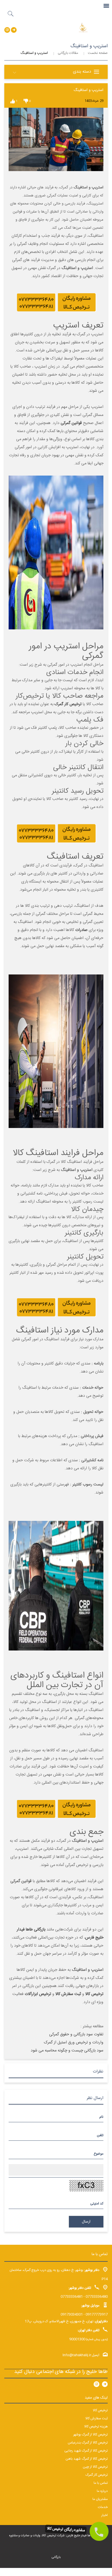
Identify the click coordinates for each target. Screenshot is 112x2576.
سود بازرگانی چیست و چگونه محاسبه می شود (67, 2051)
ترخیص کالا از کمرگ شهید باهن (87, 2459)
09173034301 (72, 2314)
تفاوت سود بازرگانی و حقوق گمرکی (76, 2034)
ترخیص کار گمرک (68, 704)
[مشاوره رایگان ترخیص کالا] (99, 2531)
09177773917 (97, 2314)
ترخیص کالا (100, 2410)
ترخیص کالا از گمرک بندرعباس (88, 2443)
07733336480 (97, 2297)
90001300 (77, 2339)
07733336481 (72, 2297)
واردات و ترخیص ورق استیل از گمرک (74, 2043)
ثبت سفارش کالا (96, 2418)
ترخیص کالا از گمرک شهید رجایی (86, 2451)
